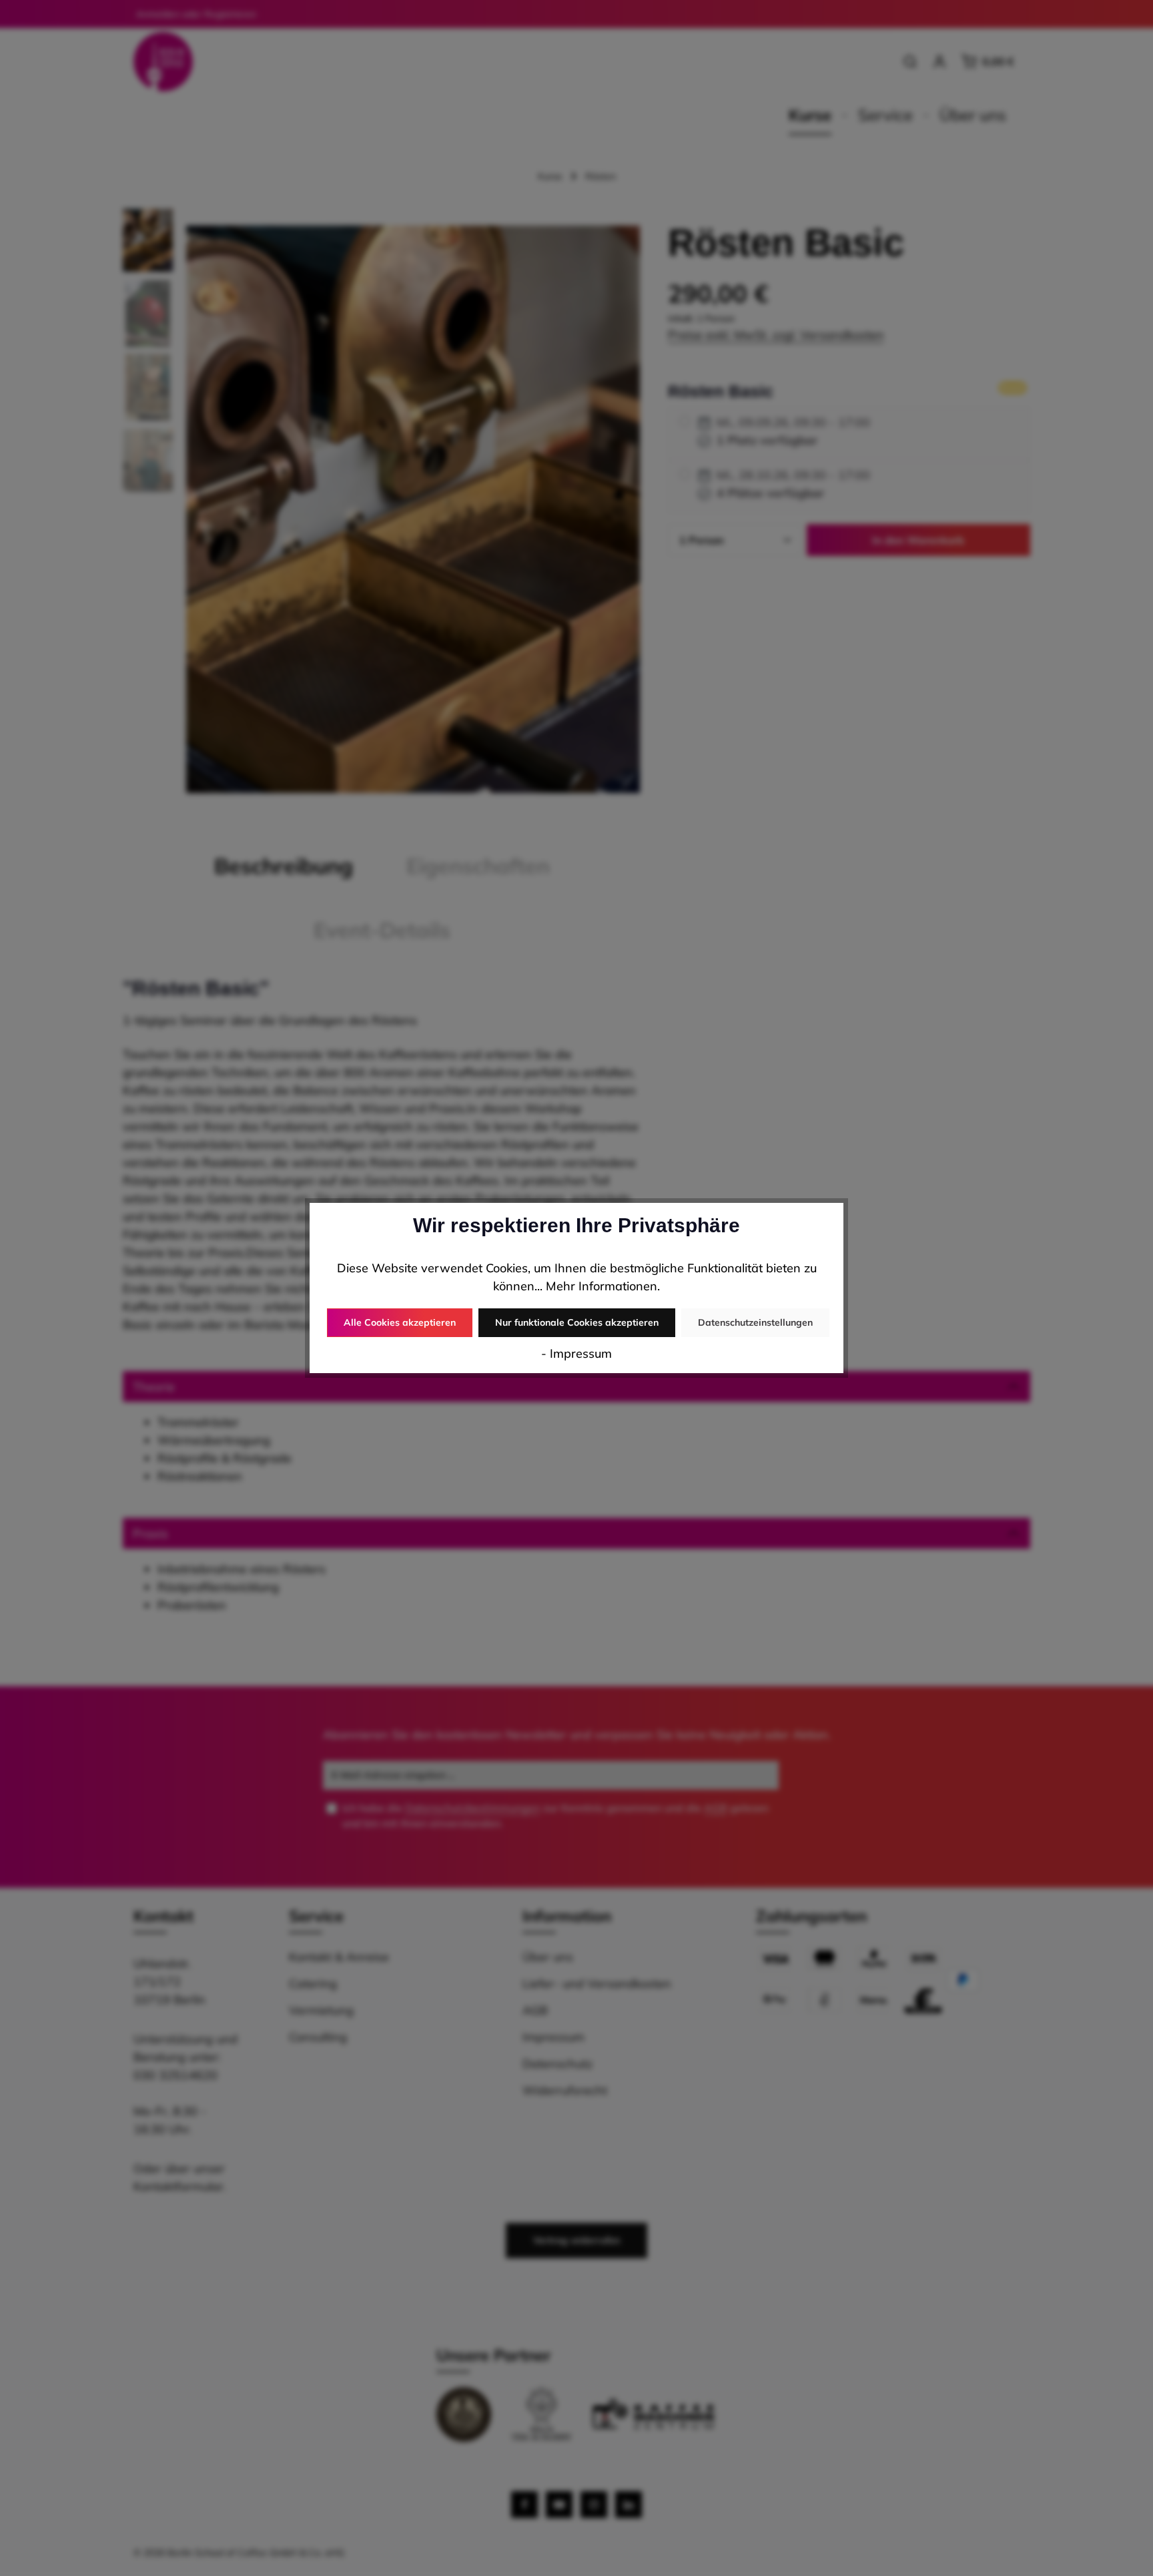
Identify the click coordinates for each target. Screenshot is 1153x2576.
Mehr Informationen (602, 1286)
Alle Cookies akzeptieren (400, 1322)
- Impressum (576, 1353)
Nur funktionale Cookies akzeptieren (577, 1322)
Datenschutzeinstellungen (755, 1322)
